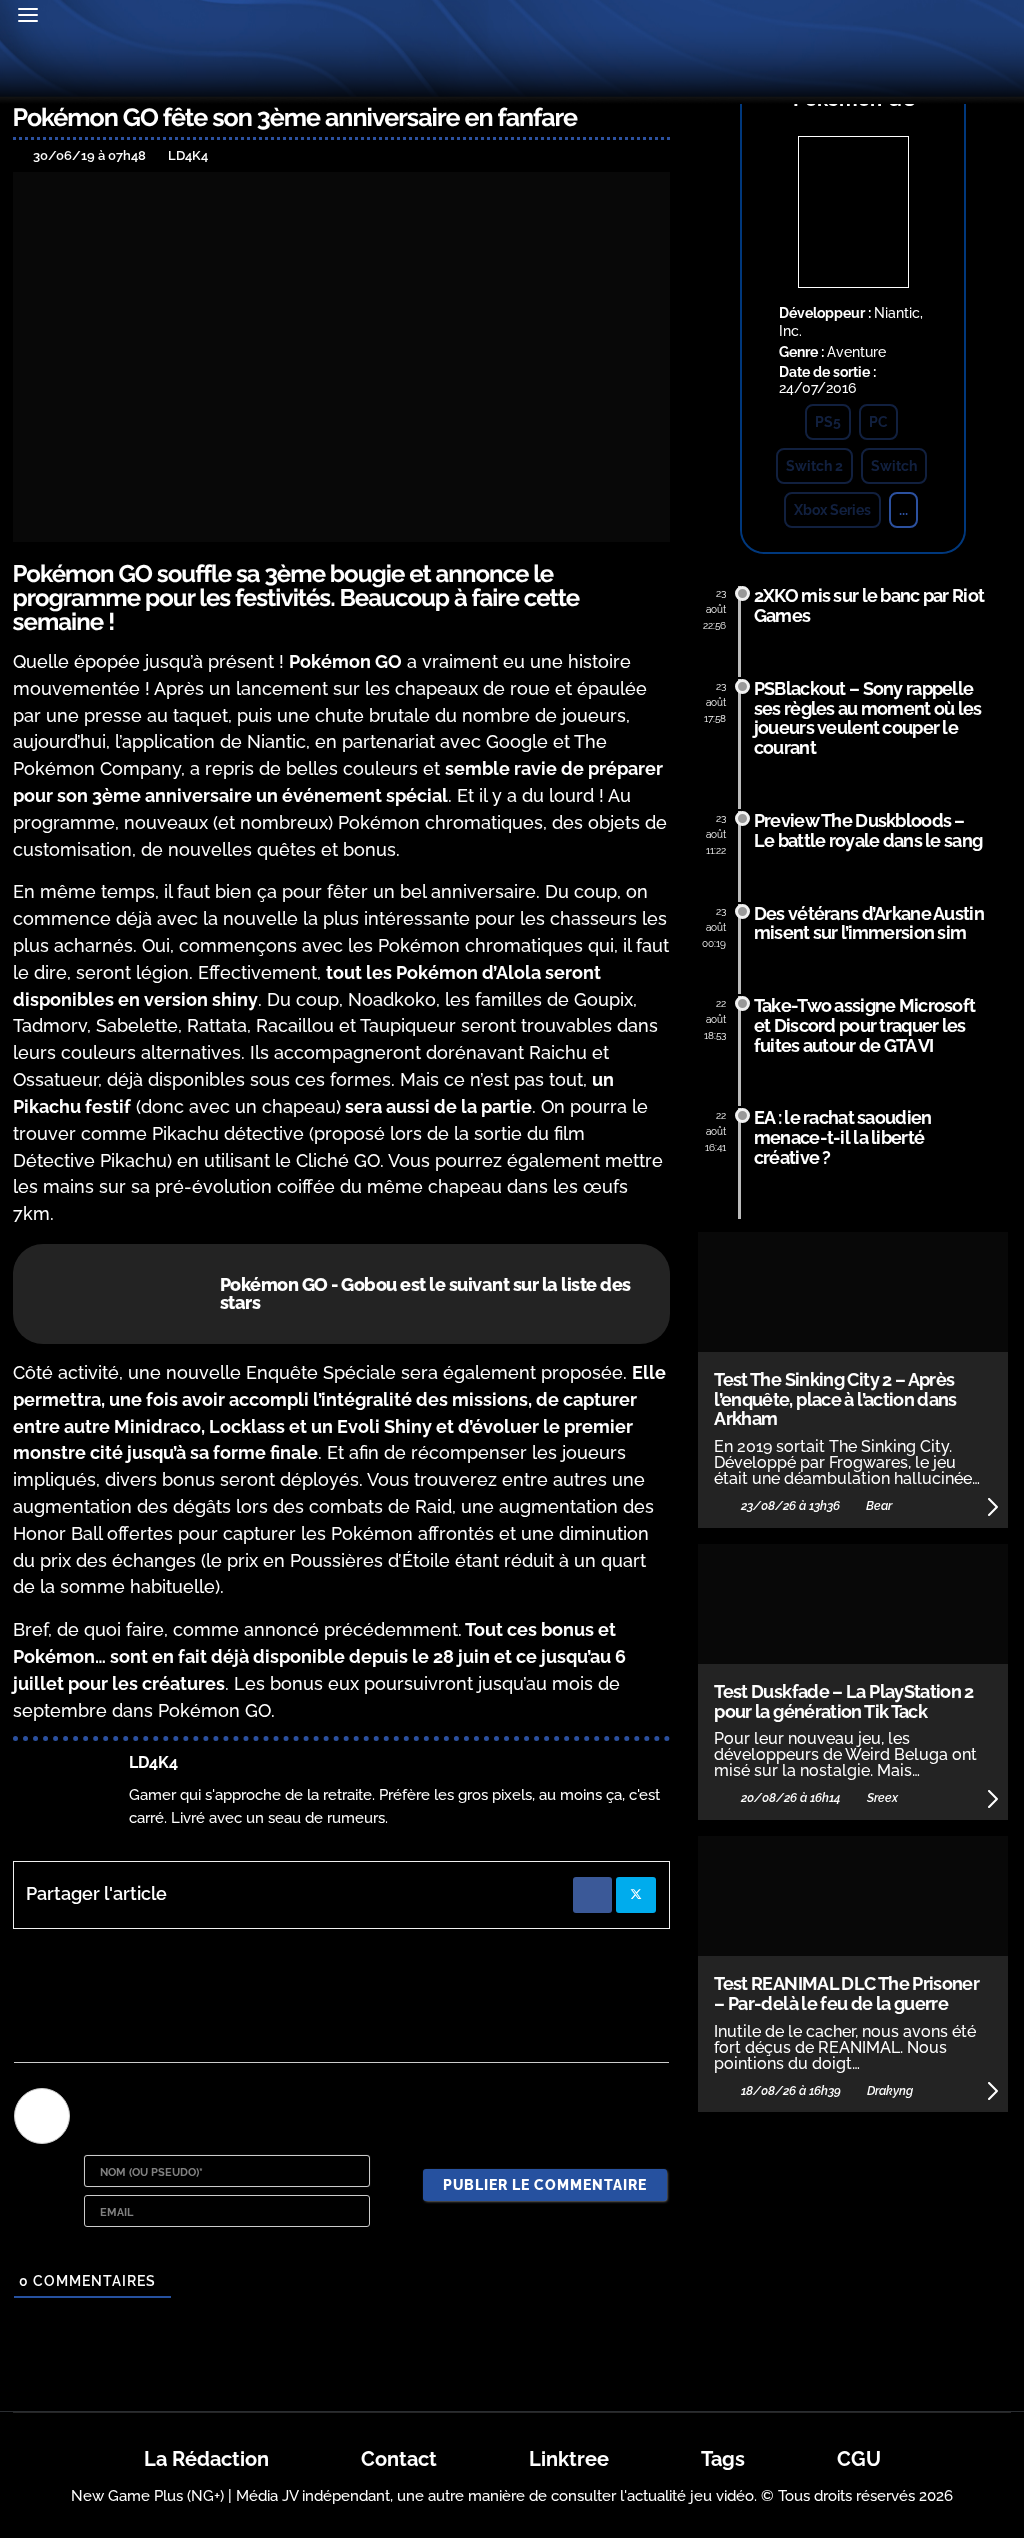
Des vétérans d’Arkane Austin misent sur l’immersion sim (869, 923)
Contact (399, 2459)
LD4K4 (153, 1762)
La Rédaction (206, 2459)
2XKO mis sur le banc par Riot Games (869, 605)
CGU (859, 2459)
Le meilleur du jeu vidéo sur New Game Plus (512, 68)
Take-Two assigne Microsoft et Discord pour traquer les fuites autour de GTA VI (864, 1025)
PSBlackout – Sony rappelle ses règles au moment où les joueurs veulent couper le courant (868, 718)
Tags (723, 2459)
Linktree (569, 2459)
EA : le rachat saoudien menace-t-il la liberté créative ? (843, 1137)
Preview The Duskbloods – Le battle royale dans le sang (868, 830)
